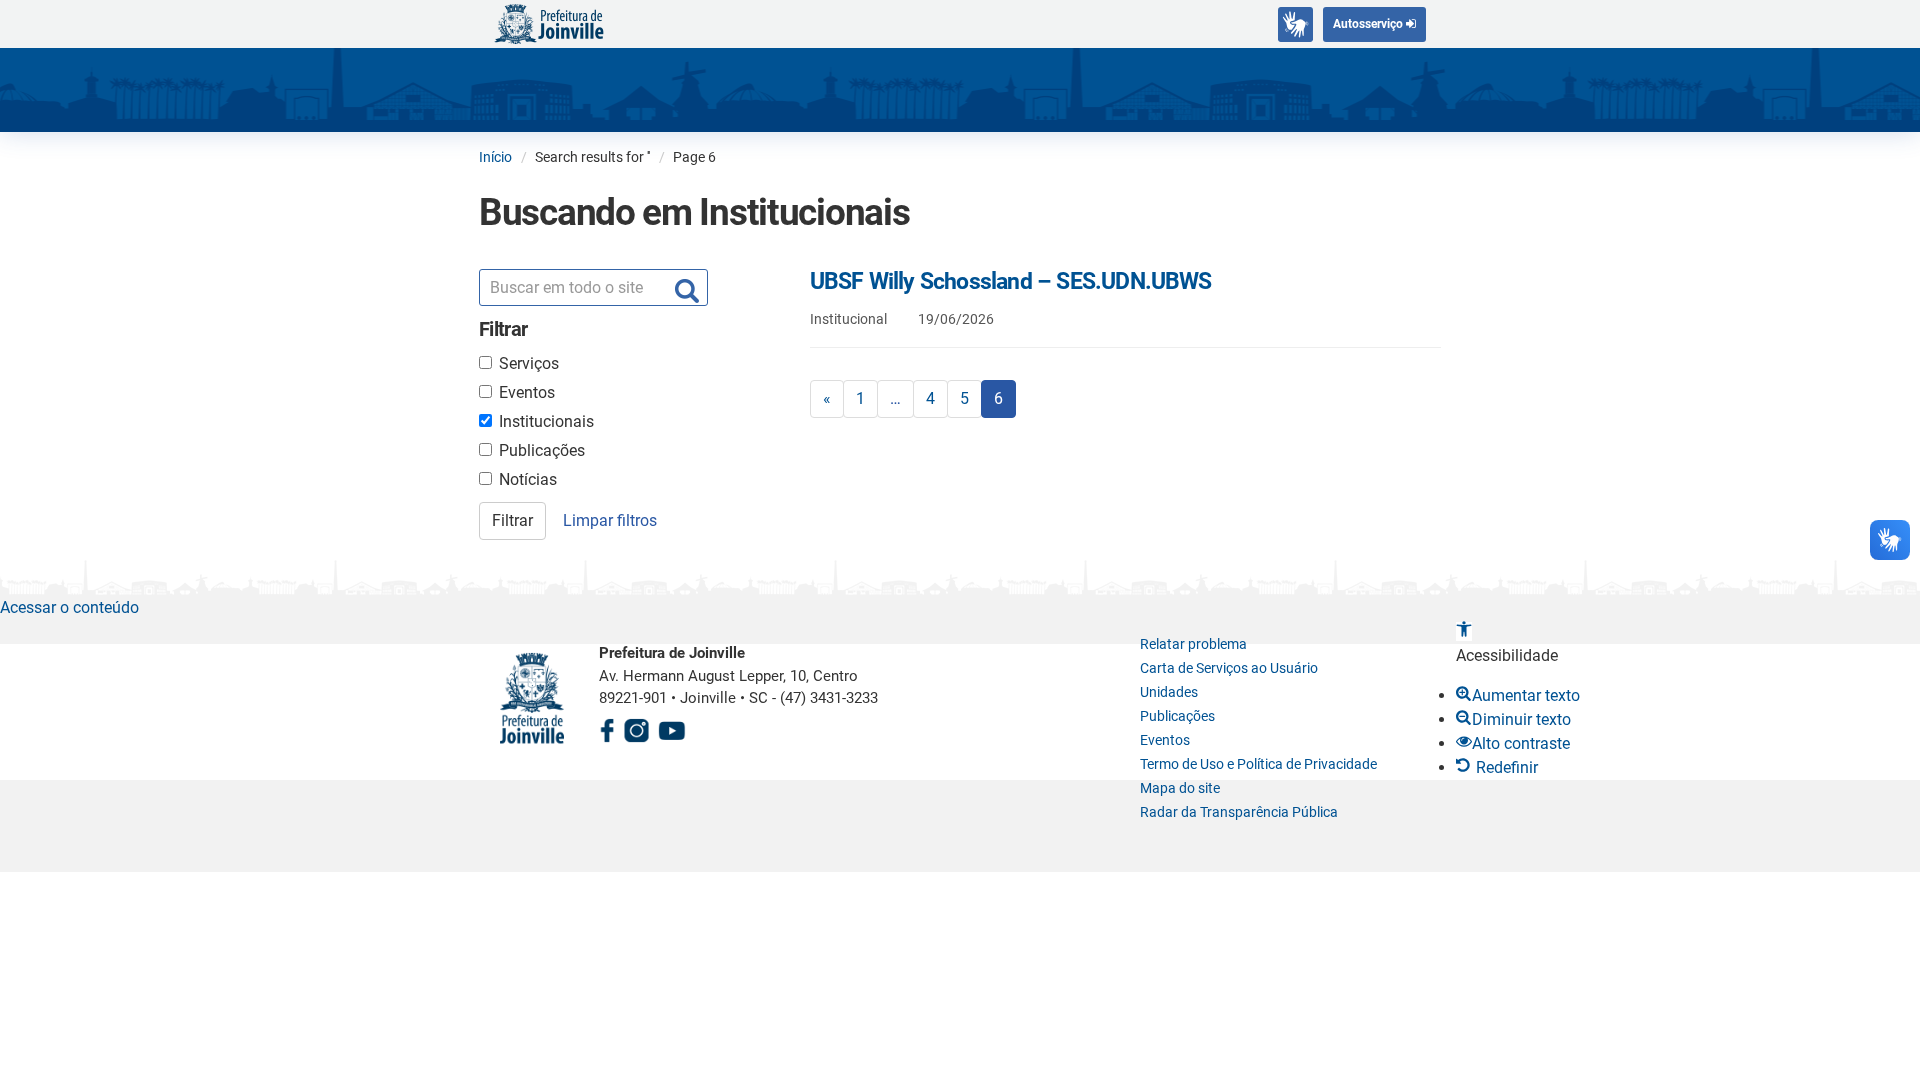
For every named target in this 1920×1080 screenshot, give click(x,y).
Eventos (527, 392)
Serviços (529, 363)
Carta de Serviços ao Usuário (1229, 668)
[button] (1464, 631)
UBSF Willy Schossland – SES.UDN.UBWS (1011, 281)
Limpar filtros (610, 520)
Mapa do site (1180, 788)
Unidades (1169, 692)
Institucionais (546, 421)
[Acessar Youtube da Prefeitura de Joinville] (672, 727)
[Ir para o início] (549, 22)
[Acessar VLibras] (1295, 24)
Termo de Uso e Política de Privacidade (1258, 764)
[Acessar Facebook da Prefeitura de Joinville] (607, 727)
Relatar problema (1193, 644)
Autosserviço (1369, 24)
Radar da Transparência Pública (1239, 812)
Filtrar (512, 520)
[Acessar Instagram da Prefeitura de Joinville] (636, 727)
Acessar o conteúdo (69, 607)
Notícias (528, 479)
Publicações (542, 450)
